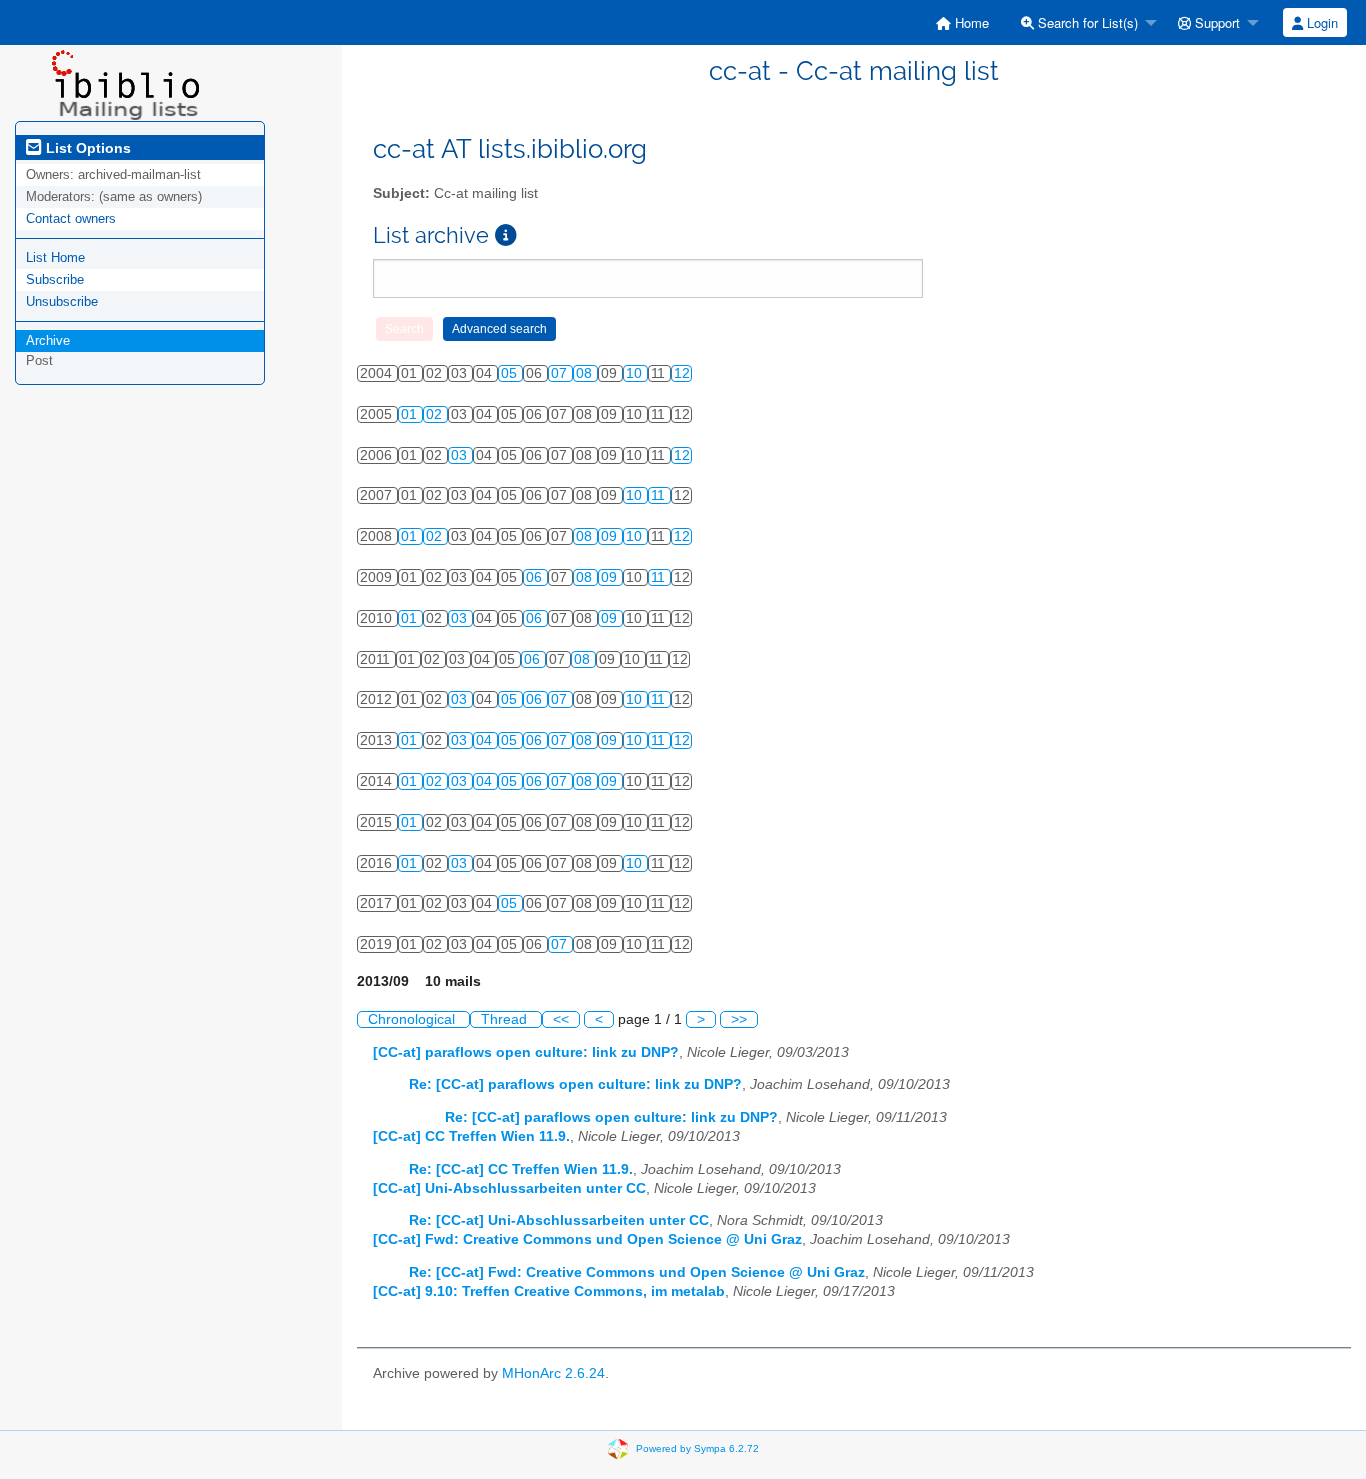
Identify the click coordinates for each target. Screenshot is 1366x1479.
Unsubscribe (62, 301)
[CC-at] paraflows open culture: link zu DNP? (526, 1052)
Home (970, 22)
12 (682, 373)
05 (511, 373)
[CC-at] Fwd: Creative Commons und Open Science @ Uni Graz (587, 1239)
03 (461, 455)
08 (586, 373)
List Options (86, 148)
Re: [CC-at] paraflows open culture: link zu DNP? (575, 1084)
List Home (55, 257)
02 (436, 414)
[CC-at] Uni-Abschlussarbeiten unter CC (509, 1188)
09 (611, 536)
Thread (506, 1019)
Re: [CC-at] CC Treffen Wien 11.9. (521, 1169)
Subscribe (55, 279)
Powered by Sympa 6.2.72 (697, 1448)
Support (1215, 22)
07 (561, 373)
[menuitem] (962, 22)
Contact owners (71, 218)
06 (536, 577)
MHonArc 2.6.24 (553, 1373)
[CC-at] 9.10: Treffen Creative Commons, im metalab (549, 1291)
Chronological (413, 1019)
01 (411, 414)
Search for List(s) (1086, 22)
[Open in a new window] (506, 235)
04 (486, 740)
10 (636, 373)
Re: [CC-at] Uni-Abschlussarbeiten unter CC (559, 1220)
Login (1320, 22)
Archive (48, 340)
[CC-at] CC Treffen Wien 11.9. (471, 1136)
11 (660, 495)
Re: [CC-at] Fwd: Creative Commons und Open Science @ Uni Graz (637, 1272)
